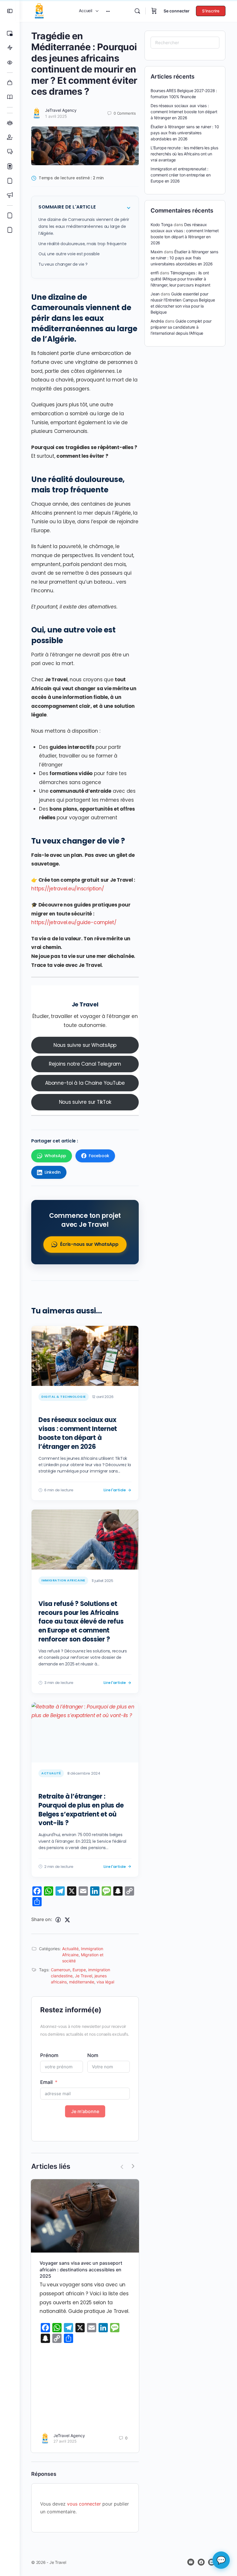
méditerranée (82, 1982)
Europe (79, 1970)
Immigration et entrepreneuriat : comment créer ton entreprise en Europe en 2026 (181, 175)
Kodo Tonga (162, 225)
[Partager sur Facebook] (58, 1920)
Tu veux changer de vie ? (63, 264)
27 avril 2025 (65, 2441)
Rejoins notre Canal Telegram (85, 1064)
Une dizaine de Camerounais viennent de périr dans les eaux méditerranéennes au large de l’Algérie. (84, 226)
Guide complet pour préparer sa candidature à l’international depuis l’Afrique (181, 327)
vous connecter (84, 2504)
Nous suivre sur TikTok (85, 1102)
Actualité (70, 1949)
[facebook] (201, 2562)
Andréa (157, 321)
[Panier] (154, 11)
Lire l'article (115, 1490)
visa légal (105, 1982)
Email (46, 2082)
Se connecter (177, 11)
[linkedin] (212, 2562)
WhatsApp (55, 1156)
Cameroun (61, 1970)
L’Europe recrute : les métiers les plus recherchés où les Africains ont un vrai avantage (184, 154)
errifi (155, 273)
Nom (93, 2055)
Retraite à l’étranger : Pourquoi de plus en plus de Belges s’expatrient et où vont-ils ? (81, 1810)
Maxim (157, 252)
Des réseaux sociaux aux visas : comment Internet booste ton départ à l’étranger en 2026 (78, 1433)
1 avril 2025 (56, 116)
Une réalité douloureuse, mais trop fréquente (82, 244)
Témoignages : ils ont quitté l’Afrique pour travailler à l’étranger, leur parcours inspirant (180, 279)
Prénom (49, 2055)
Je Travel (85, 1004)
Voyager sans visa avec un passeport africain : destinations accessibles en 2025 (81, 2269)
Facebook (99, 1156)
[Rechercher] (137, 11)
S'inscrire (211, 11)
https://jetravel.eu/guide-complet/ (74, 922)
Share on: (42, 1919)
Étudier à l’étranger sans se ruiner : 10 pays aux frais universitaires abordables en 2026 (185, 133)
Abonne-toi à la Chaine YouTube (85, 1083)
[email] (191, 2562)
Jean (155, 294)
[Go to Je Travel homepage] (39, 11)
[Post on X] (67, 1920)
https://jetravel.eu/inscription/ (67, 889)
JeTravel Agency (61, 110)
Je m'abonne (85, 2111)
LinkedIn (53, 1172)
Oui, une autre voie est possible (69, 254)
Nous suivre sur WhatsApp (85, 1045)
